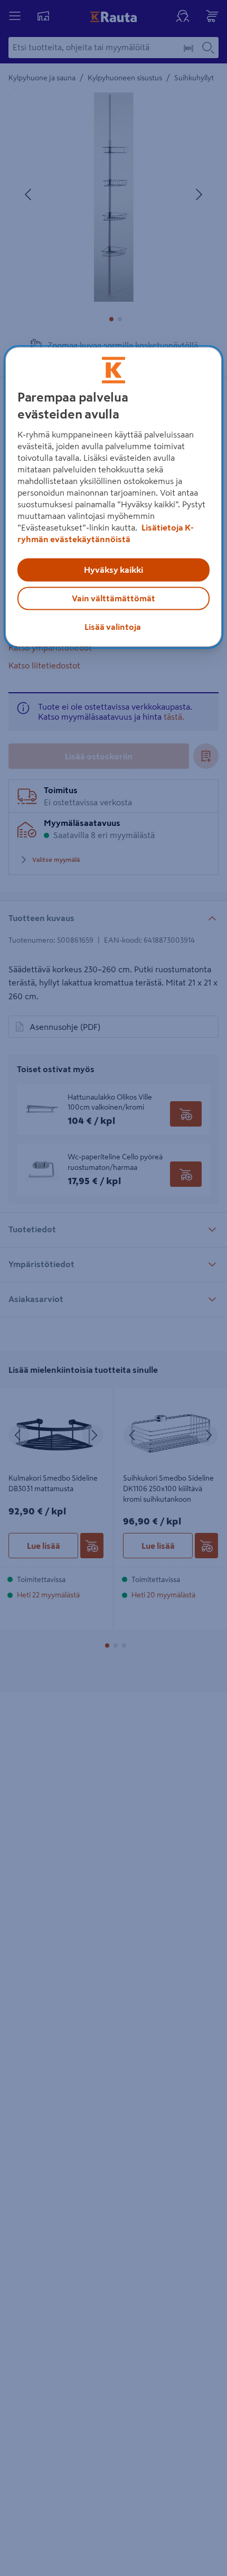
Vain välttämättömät (113, 599)
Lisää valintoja (113, 627)
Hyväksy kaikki (113, 570)
